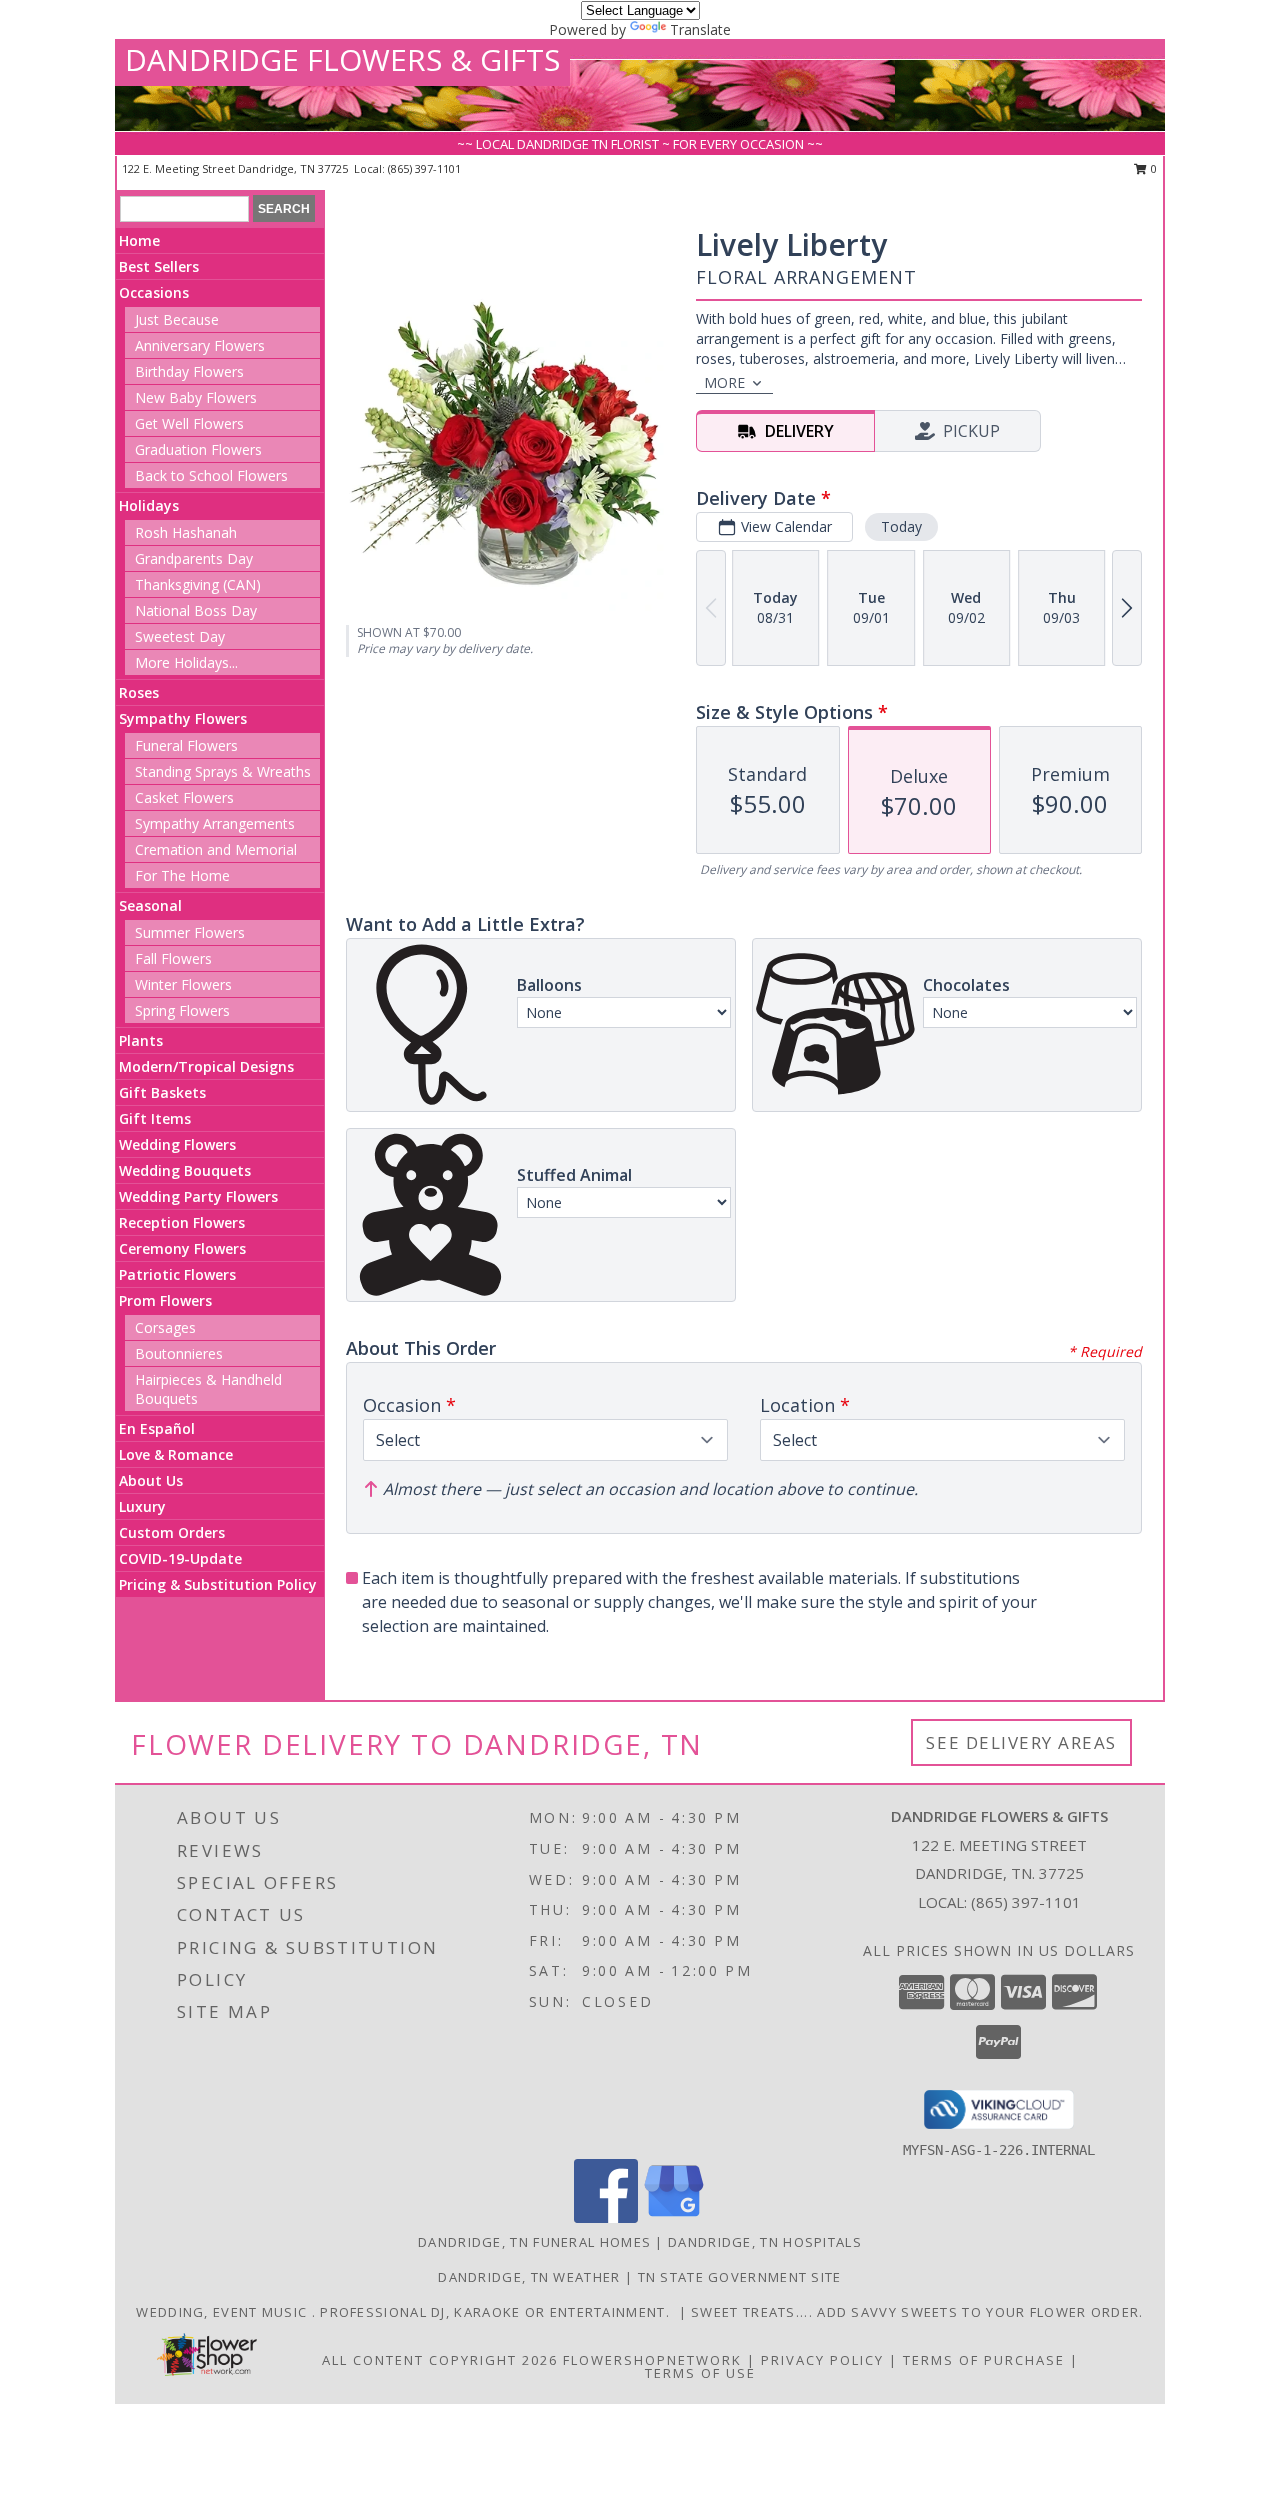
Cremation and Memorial (216, 849)
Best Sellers (159, 266)
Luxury (142, 1506)
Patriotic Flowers (177, 1274)
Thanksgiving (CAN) (198, 584)
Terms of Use (700, 2373)
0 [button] (1152, 168)
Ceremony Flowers (182, 1248)
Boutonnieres (179, 1353)
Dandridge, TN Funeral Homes (534, 2242)
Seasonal (150, 905)
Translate (700, 29)
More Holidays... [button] (186, 662)
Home (139, 240)
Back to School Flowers (211, 475)
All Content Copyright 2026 (440, 2360)
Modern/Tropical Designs (206, 1066)
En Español (157, 1428)
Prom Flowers (165, 1300)
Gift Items (155, 1118)
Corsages (165, 1327)
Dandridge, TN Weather (529, 2277)
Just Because (177, 319)
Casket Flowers (184, 797)
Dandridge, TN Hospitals (765, 2242)
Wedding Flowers (177, 1144)
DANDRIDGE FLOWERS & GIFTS (342, 59)
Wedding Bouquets (185, 1170)
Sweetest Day (180, 636)
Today (901, 526)
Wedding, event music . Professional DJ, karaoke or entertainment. (407, 2312)
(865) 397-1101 (424, 168)
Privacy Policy (822, 2360)
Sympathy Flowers (183, 718)
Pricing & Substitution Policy (218, 1584)
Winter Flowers (183, 984)
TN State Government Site (740, 2277)
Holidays (149, 505)
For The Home (182, 875)
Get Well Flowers (189, 423)
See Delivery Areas (1021, 1742)
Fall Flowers (173, 958)
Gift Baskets (162, 1092)
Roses (139, 692)
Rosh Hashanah (186, 532)
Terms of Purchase (984, 2360)
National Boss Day (196, 610)
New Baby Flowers (196, 397)
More (724, 382)
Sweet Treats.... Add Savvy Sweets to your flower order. (917, 2312)
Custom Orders (172, 1532)
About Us (151, 1480)
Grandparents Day (194, 558)
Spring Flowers (182, 1010)
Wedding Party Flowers (198, 1196)
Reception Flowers (182, 1222)
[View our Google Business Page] (674, 2217)
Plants (141, 1040)
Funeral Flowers (186, 745)
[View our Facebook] (606, 2217)
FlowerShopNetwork (652, 2360)
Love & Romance (176, 1454)
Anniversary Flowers (200, 345)
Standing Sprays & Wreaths (223, 771)
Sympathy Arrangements (215, 823)
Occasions (154, 292)
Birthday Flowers (189, 371)
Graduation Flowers (198, 449)
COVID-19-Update (180, 1558)
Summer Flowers (190, 932)
